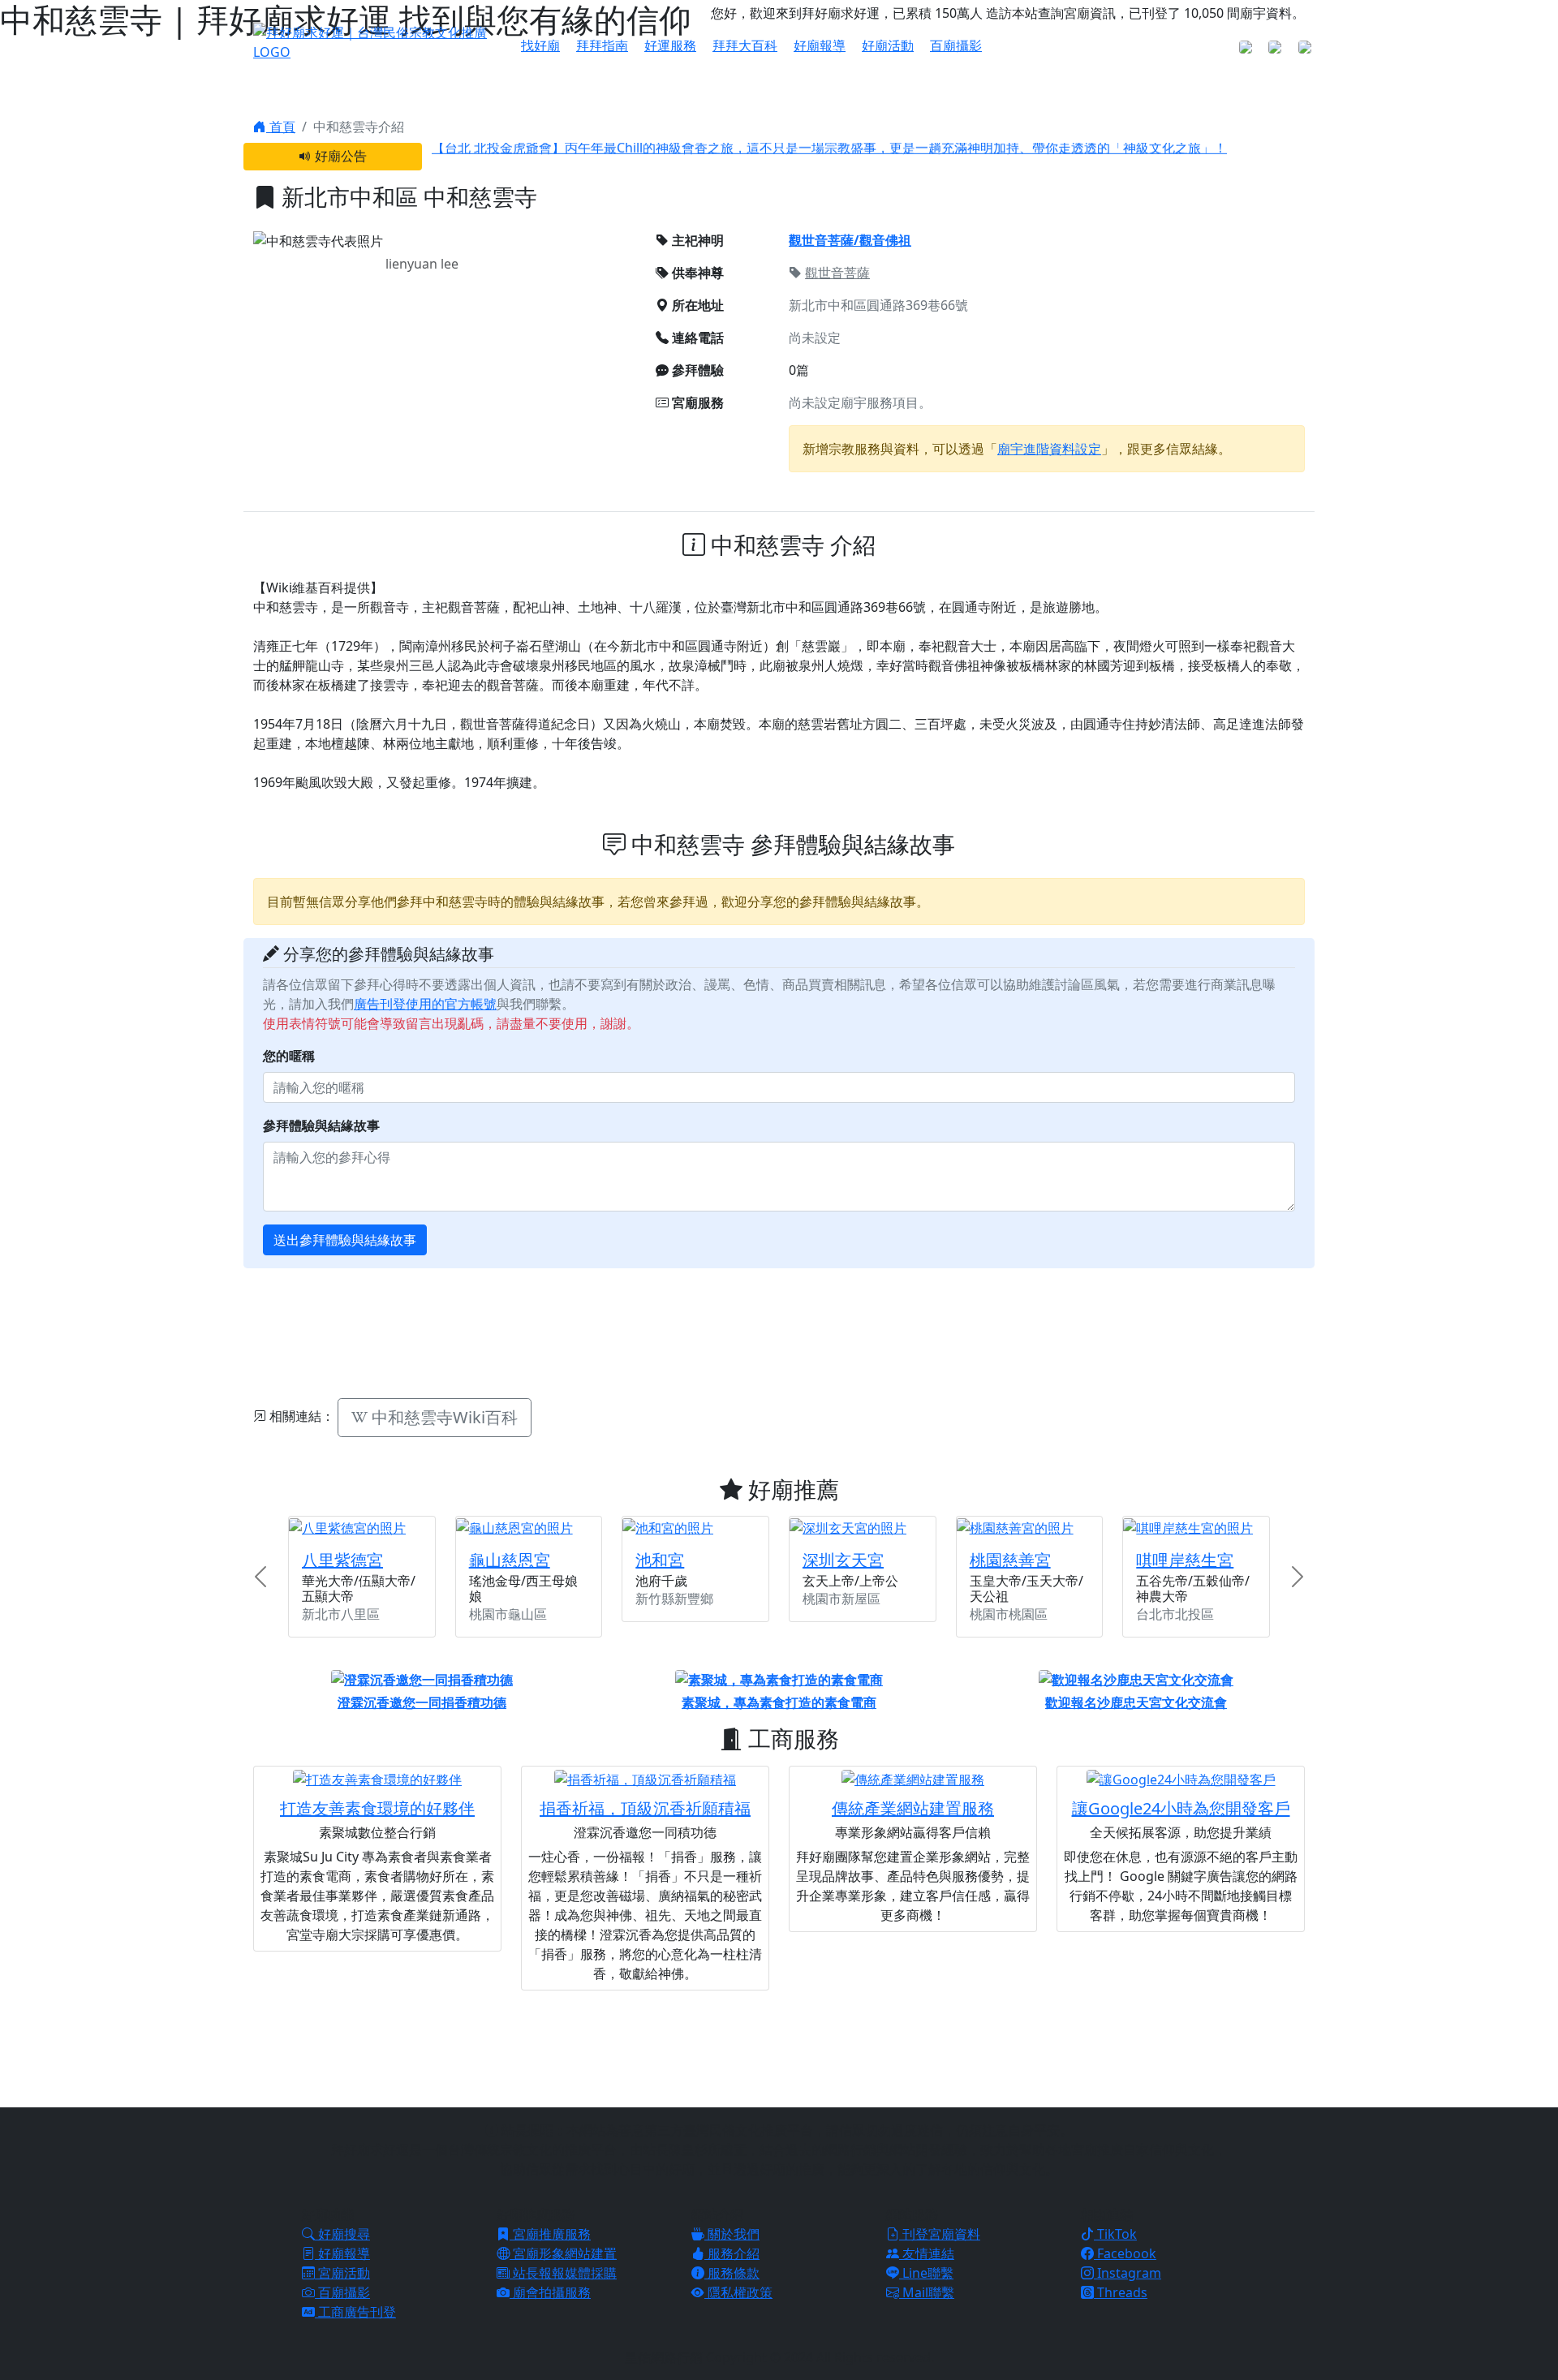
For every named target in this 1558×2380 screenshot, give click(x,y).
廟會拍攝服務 (550, 2292)
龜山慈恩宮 (510, 1560)
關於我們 (732, 2234)
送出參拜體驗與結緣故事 (345, 1240)
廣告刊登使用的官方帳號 (425, 1004)
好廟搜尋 (342, 2234)
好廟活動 (888, 45)
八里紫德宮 (342, 1560)
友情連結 (927, 2253)
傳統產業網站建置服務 (913, 1808)
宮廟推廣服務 (550, 2234)
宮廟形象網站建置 (563, 2253)
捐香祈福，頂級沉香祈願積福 (645, 1808)
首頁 (281, 127)
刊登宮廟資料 (940, 2234)
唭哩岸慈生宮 (1185, 1560)
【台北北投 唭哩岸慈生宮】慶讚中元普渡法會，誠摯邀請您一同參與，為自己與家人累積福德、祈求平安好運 (745, 164)
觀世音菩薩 (837, 273)
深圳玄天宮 (843, 1560)
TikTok (1115, 2234)
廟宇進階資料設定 (1049, 449)
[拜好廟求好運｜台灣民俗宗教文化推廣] (377, 41)
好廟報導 (820, 45)
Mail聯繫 (927, 2292)
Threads (1121, 2292)
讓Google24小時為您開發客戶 (1181, 1808)
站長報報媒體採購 (563, 2273)
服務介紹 (732, 2253)
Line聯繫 (926, 2273)
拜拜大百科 (745, 45)
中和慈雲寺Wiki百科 (443, 1417)
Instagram (1128, 2273)
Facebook (1125, 2253)
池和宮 (660, 1560)
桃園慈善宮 (1010, 1560)
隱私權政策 (738, 2292)
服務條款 (732, 2273)
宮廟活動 (342, 2273)
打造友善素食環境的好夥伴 (377, 1808)
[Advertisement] (779, 1331)
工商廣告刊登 (355, 2312)
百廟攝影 (956, 45)
